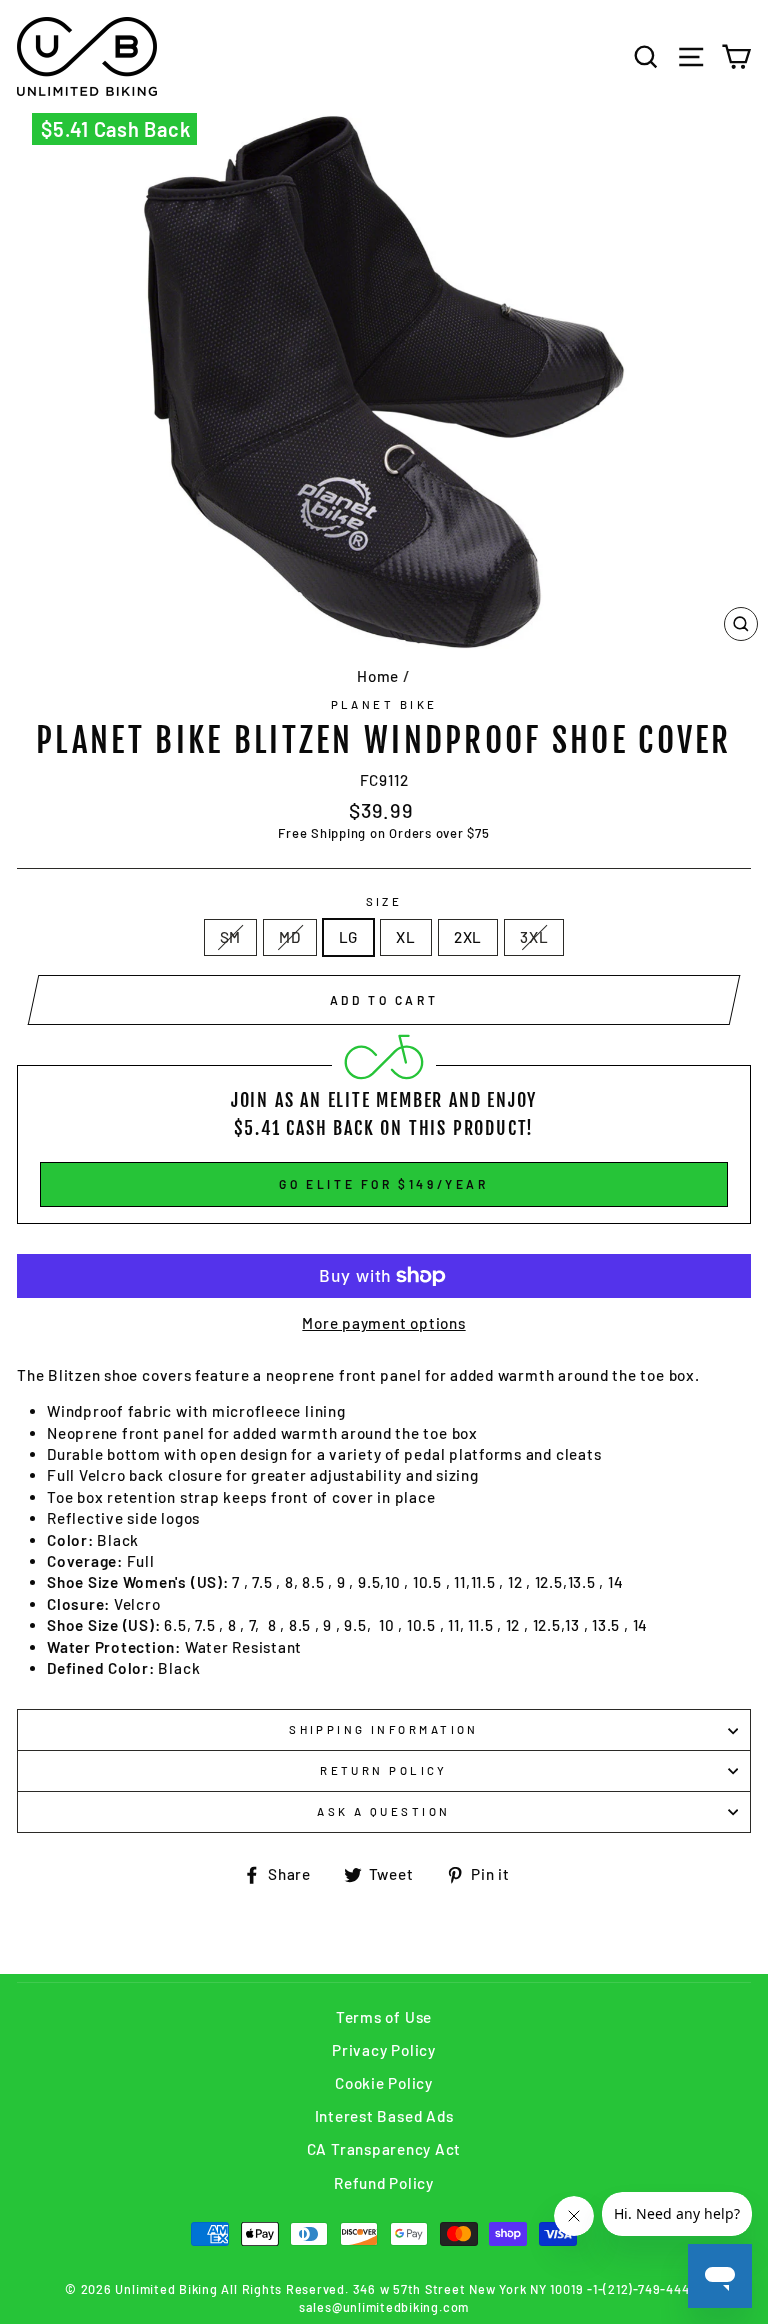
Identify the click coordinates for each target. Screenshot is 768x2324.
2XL (468, 937)
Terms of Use (384, 2017)
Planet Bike (384, 704)
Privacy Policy (384, 2050)
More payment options (383, 1323)
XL (406, 937)
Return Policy (384, 1770)
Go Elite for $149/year (383, 1184)
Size (384, 901)
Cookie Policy (384, 2083)
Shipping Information (384, 1729)
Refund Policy (384, 2183)
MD (290, 937)
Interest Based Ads (384, 2116)
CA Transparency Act (384, 2149)
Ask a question (383, 1811)
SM (231, 937)
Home (378, 676)
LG (349, 937)
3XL (534, 937)
